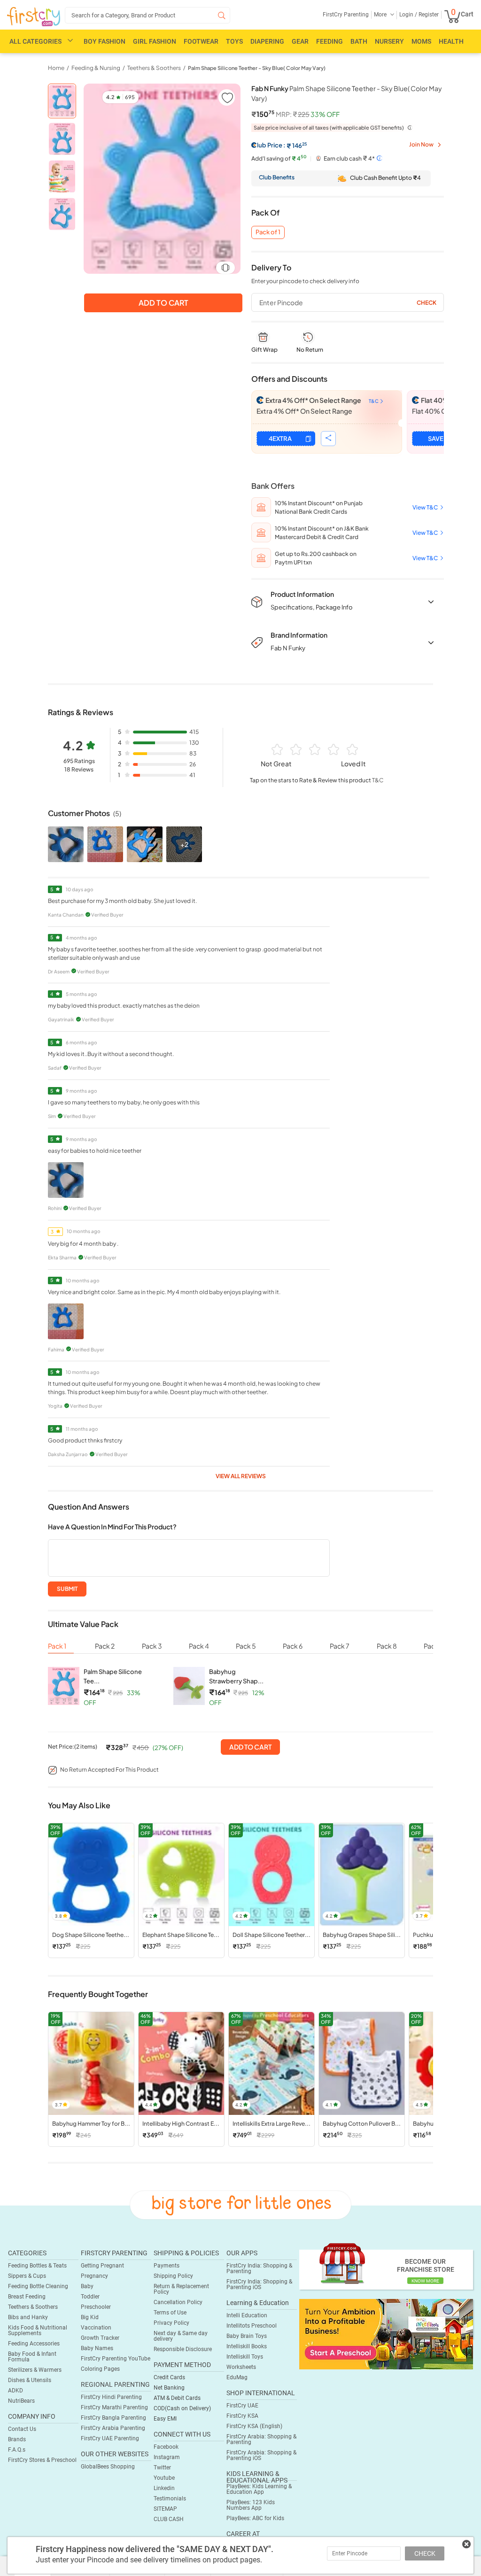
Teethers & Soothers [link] (154, 68)
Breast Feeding (27, 2297)
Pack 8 (387, 1646)
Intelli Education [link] (247, 2315)
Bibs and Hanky (28, 2317)
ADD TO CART (250, 1747)
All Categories (35, 41)
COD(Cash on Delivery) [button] (182, 2408)
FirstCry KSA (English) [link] (254, 2426)
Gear (300, 41)
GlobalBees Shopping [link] (108, 2467)
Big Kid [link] (90, 2317)
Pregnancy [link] (94, 2276)
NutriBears (21, 2401)
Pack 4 (199, 1646)
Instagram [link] (167, 2457)
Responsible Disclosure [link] (183, 2349)
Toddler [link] (90, 2297)
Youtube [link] (164, 2478)
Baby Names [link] (97, 2348)
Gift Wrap (264, 350)
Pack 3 (152, 1646)
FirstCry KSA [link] (242, 2416)
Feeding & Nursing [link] (96, 68)
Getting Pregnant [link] (102, 2266)
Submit (67, 1589)
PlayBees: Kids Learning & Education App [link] (259, 2489)
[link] (386, 2334)
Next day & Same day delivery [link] (181, 2336)
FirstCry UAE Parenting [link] (110, 2438)
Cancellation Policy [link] (178, 2302)
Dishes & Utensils (30, 2380)
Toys (234, 41)
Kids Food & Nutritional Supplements (38, 2330)
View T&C (425, 507)
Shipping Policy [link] (173, 2276)
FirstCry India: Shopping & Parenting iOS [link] (259, 2284)
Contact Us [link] (22, 2429)
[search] (147, 15)
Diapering (267, 41)
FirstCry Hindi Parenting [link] (111, 2397)
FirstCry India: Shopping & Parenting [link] (259, 2268)
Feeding (330, 41)
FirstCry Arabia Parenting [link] (113, 2428)
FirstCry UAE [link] (242, 2406)
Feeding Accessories (34, 2344)
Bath (359, 41)
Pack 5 (246, 1646)
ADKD (16, 2391)
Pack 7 (340, 1646)
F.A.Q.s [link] (17, 2450)
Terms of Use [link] (170, 2313)
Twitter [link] (162, 2468)
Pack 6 (293, 1646)
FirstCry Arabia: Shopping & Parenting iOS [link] (261, 2455)
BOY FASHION (105, 41)
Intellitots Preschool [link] (252, 2326)
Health (451, 41)
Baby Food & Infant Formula (32, 2357)
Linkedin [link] (164, 2488)
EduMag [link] (237, 2377)
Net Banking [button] (169, 2388)
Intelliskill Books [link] (247, 2346)
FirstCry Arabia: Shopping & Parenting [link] (261, 2439)
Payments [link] (167, 2266)
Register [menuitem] (428, 15)
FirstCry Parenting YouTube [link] (116, 2359)
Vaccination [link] (96, 2328)
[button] (227, 97)
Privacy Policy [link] (171, 2323)
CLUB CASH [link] (169, 2519)
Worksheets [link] (241, 2367)
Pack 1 (57, 1646)
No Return (310, 350)
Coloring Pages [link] (100, 2369)
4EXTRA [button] (280, 439)
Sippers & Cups (27, 2276)
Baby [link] (87, 2286)
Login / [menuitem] (408, 15)
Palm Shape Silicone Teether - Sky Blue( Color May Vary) (257, 68)
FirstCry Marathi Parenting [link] (114, 2407)
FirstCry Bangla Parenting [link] (113, 2418)
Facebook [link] (166, 2447)
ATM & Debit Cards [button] (177, 2398)
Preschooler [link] (96, 2307)
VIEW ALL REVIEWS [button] (241, 1476)
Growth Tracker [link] (100, 2338)
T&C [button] (378, 780)
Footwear (201, 41)
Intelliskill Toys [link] (245, 2357)
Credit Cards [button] (169, 2377)
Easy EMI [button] (165, 2419)
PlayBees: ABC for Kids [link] (255, 2518)
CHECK (425, 2553)
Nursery (389, 41)
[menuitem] (34, 17)
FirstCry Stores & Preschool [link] (42, 2460)
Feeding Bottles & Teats (37, 2266)
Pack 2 (105, 1646)
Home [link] (56, 68)
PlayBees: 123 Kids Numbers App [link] (251, 2505)
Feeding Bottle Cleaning (38, 2286)
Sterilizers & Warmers (35, 2370)
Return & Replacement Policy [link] (181, 2289)
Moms (421, 41)
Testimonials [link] (170, 2499)
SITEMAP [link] (165, 2509)
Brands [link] (17, 2439)
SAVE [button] (436, 439)
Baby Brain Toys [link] (247, 2336)
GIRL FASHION (155, 41)
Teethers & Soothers (33, 2307)
